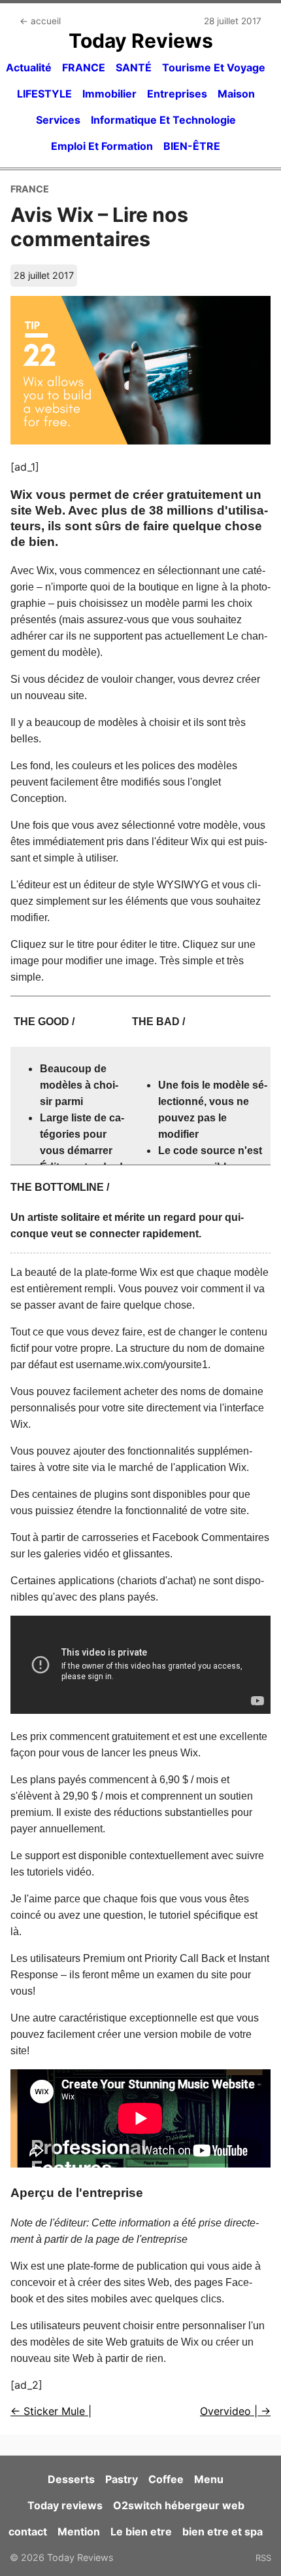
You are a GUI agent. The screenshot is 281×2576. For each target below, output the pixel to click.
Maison (236, 94)
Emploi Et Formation (102, 146)
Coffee (166, 2479)
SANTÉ (134, 67)
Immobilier (109, 94)
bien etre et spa (223, 2531)
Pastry (122, 2479)
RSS (263, 2558)
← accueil (40, 21)
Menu (209, 2479)
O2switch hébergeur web (179, 2505)
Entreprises (177, 94)
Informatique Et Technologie (163, 120)
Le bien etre (141, 2531)
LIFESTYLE (44, 94)
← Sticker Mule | (51, 2411)
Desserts (71, 2479)
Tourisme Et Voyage (214, 67)
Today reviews (65, 2505)
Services (58, 120)
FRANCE (84, 67)
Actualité (29, 67)
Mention (79, 2531)
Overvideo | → (235, 2411)
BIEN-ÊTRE (192, 146)
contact (28, 2531)
